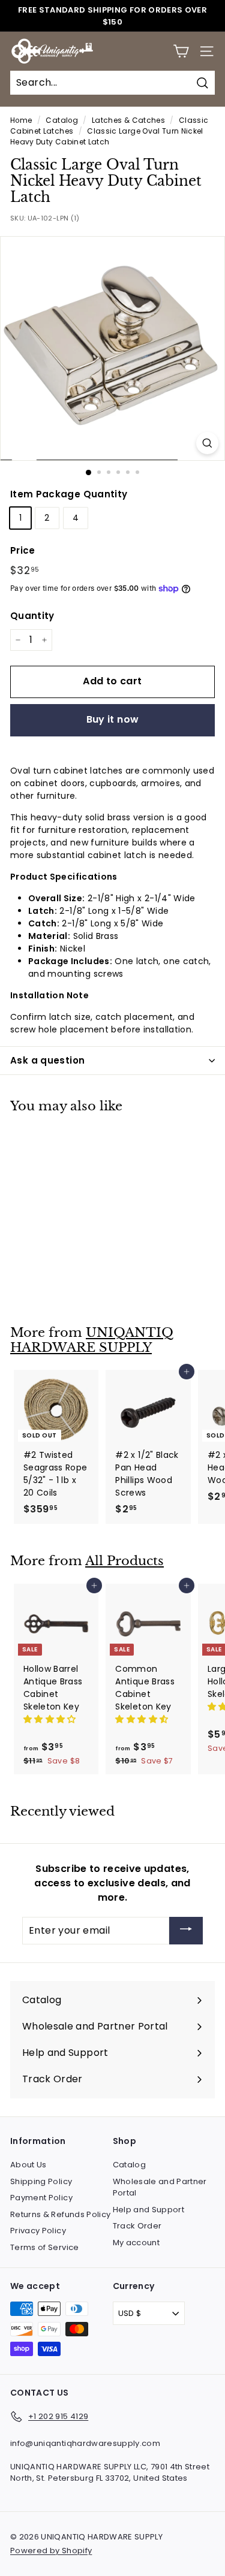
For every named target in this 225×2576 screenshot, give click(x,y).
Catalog (61, 120)
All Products (124, 1561)
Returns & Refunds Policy (60, 2214)
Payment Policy (41, 2198)
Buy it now (113, 719)
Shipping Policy (41, 2181)
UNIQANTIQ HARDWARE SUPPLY (92, 1340)
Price (23, 550)
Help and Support (149, 2210)
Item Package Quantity (69, 494)
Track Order (137, 2226)
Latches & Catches (128, 120)
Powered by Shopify (51, 2551)
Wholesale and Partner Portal (160, 2187)
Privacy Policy (38, 2231)
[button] (51, 1719)
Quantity (32, 616)
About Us (28, 2165)
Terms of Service (45, 2247)
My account (136, 2243)
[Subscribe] (186, 1931)
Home (21, 120)
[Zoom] (207, 443)
